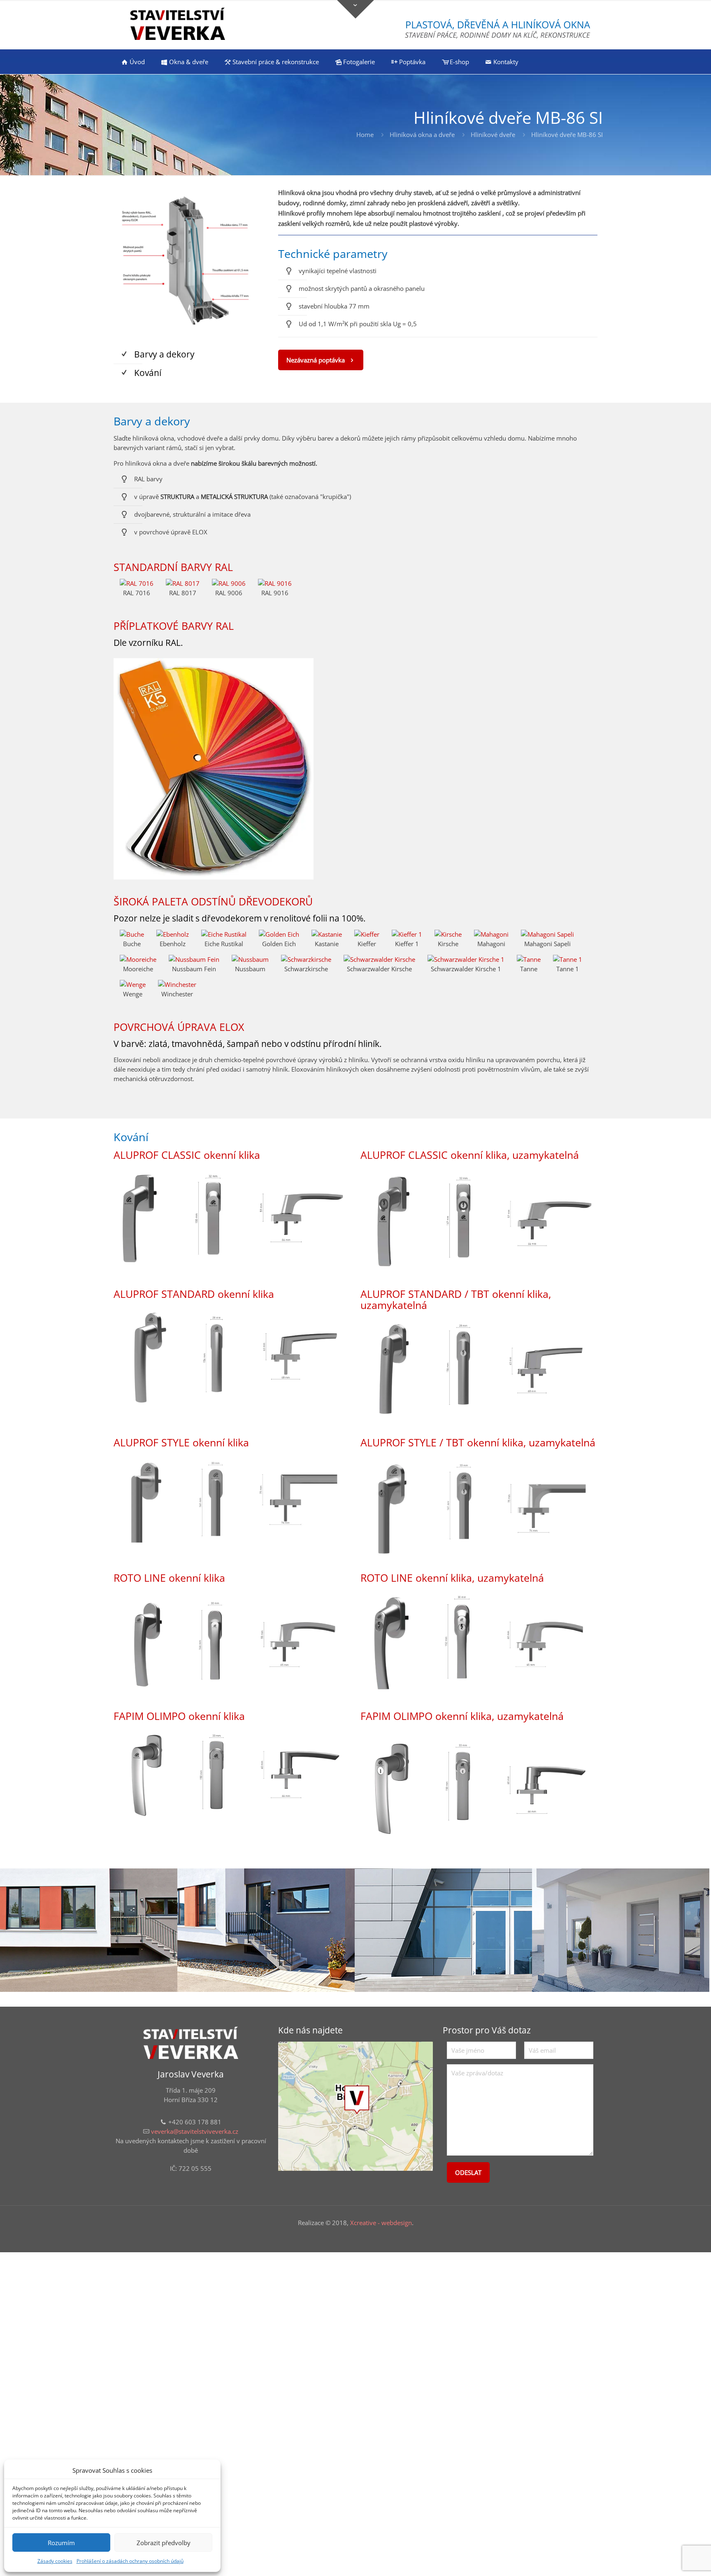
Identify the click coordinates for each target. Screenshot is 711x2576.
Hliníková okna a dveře (422, 135)
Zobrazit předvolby (164, 2543)
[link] (191, 260)
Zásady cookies (55, 2561)
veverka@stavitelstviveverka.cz (195, 2131)
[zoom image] (191, 260)
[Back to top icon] (671, 2559)
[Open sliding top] (355, 9)
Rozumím (61, 2543)
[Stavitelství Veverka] (178, 25)
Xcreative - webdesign (381, 2223)
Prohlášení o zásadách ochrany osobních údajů (130, 2561)
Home (365, 135)
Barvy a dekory (164, 354)
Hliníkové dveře (493, 135)
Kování (148, 373)
